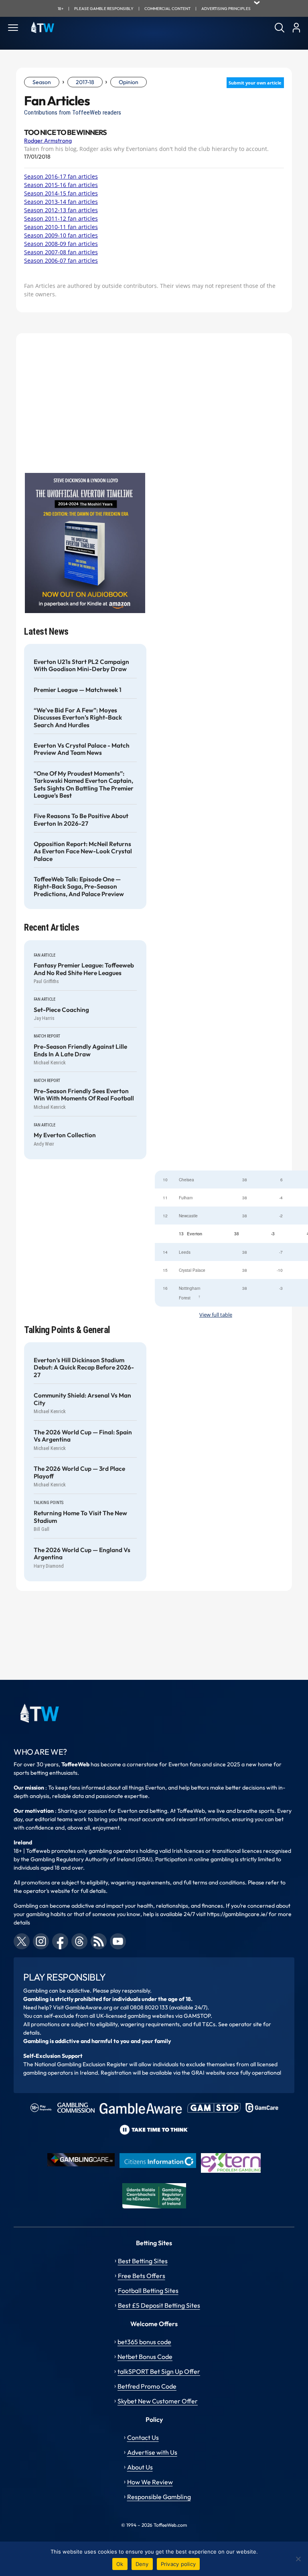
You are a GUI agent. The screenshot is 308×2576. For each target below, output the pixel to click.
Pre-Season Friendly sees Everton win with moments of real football (84, 1095)
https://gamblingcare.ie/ (237, 1914)
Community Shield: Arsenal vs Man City (82, 1399)
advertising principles (226, 9)
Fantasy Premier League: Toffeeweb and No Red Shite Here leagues (84, 969)
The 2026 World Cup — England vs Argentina (82, 1554)
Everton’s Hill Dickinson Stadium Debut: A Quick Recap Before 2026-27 (84, 1368)
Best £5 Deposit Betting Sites (159, 2305)
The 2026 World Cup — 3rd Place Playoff (79, 1472)
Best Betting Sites (143, 2261)
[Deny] (298, 2559)
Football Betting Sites (148, 2290)
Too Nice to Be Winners (65, 133)
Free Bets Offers (142, 2276)
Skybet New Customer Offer (158, 2401)
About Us (140, 2467)
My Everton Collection (65, 1135)
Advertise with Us (152, 2452)
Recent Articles (52, 928)
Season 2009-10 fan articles (61, 235)
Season (42, 82)
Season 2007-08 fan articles (61, 252)
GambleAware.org (89, 2007)
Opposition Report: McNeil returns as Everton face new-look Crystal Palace (83, 852)
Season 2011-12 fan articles (61, 218)
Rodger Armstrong (48, 141)
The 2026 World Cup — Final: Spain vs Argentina (83, 1436)
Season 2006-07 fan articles (61, 260)
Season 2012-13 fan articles (61, 210)
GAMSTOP (197, 2016)
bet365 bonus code (144, 2342)
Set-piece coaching (61, 1010)
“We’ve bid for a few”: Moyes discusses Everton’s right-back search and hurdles (78, 718)
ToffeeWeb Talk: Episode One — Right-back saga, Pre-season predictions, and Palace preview (79, 887)
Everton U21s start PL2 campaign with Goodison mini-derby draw (81, 666)
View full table (216, 1315)
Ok (120, 2564)
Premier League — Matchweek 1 (78, 690)
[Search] (280, 28)
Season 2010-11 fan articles (61, 227)
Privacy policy (178, 2564)
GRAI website (208, 2073)
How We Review (150, 2482)
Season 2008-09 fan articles (61, 244)
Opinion (129, 82)
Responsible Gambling (159, 2497)
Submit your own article (255, 83)
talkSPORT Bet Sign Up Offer (159, 2371)
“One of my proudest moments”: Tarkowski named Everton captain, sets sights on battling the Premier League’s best (84, 785)
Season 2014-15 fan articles (61, 193)
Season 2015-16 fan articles (61, 185)
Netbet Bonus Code (145, 2357)
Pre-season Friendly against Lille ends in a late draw (80, 1050)
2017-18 (85, 82)
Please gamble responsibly (104, 9)
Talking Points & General (67, 1330)
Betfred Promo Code (147, 2386)
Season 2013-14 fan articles (61, 202)
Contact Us (143, 2437)
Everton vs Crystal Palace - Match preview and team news (82, 749)
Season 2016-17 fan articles (61, 176)
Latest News (46, 632)
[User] (296, 28)
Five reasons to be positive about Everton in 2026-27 (81, 820)
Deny (142, 2564)
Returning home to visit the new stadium (80, 1517)
